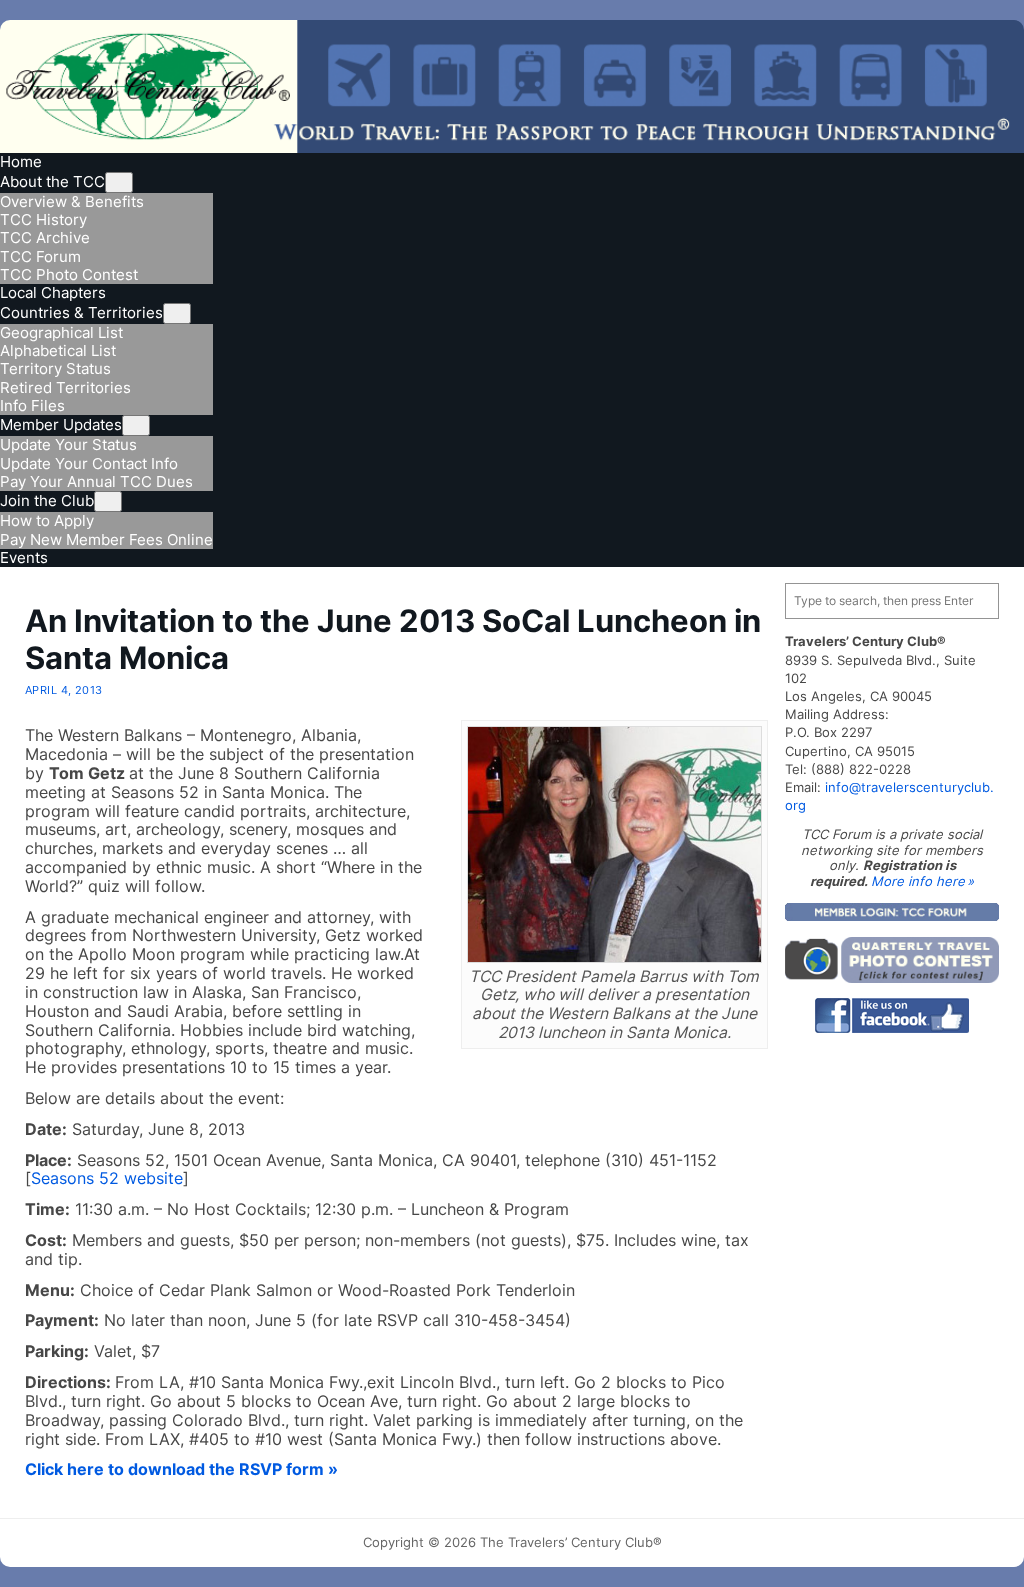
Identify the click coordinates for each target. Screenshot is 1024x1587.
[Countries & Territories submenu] (177, 313)
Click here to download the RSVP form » (181, 1469)
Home (21, 161)
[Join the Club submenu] (108, 501)
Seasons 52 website (107, 1178)
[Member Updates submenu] (136, 425)
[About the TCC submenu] (119, 182)
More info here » (922, 881)
